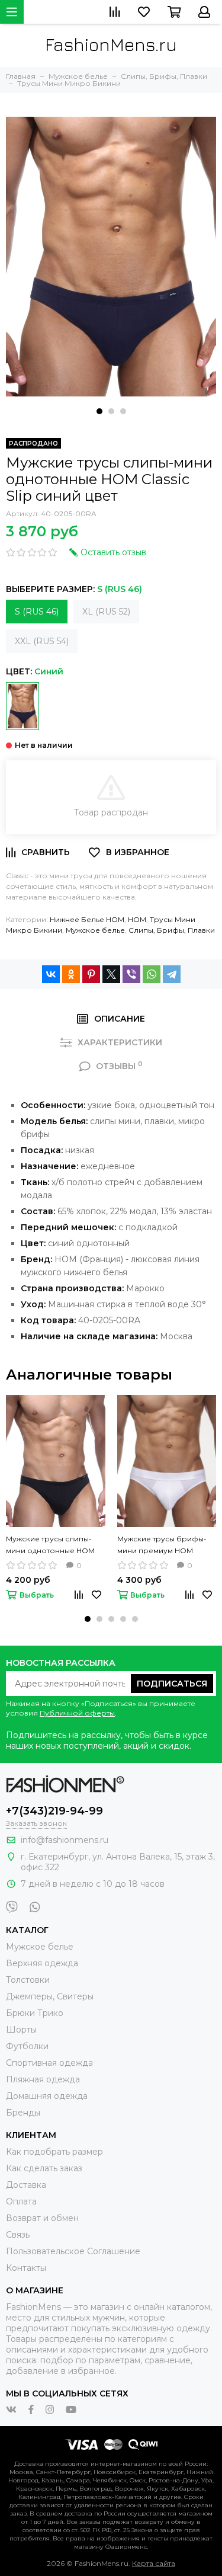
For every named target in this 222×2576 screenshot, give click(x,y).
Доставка (26, 2185)
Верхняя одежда (42, 1963)
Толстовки (28, 1980)
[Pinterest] (91, 974)
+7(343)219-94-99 (54, 1811)
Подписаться (172, 1684)
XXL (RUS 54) (42, 641)
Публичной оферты (77, 1713)
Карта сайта (154, 2563)
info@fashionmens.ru (65, 1840)
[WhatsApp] (152, 974)
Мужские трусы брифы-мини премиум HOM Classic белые (162, 1545)
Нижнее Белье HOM (87, 919)
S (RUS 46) (37, 612)
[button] (99, 411)
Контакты (26, 2268)
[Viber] (131, 974)
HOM (137, 919)
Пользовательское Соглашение (73, 2251)
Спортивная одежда (49, 2063)
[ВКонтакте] (51, 974)
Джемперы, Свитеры (50, 1996)
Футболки (27, 2046)
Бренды (23, 2113)
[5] (22, 706)
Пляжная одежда (43, 2079)
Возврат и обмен (42, 2218)
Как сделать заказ (44, 2168)
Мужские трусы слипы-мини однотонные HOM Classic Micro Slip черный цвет (50, 1545)
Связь (18, 2235)
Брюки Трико (35, 2013)
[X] (111, 974)
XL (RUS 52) (106, 612)
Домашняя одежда (47, 2096)
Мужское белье (95, 930)
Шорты (21, 2030)
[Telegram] (172, 974)
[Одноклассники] (71, 974)
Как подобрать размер (54, 2152)
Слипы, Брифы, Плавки (172, 930)
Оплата (21, 2201)
